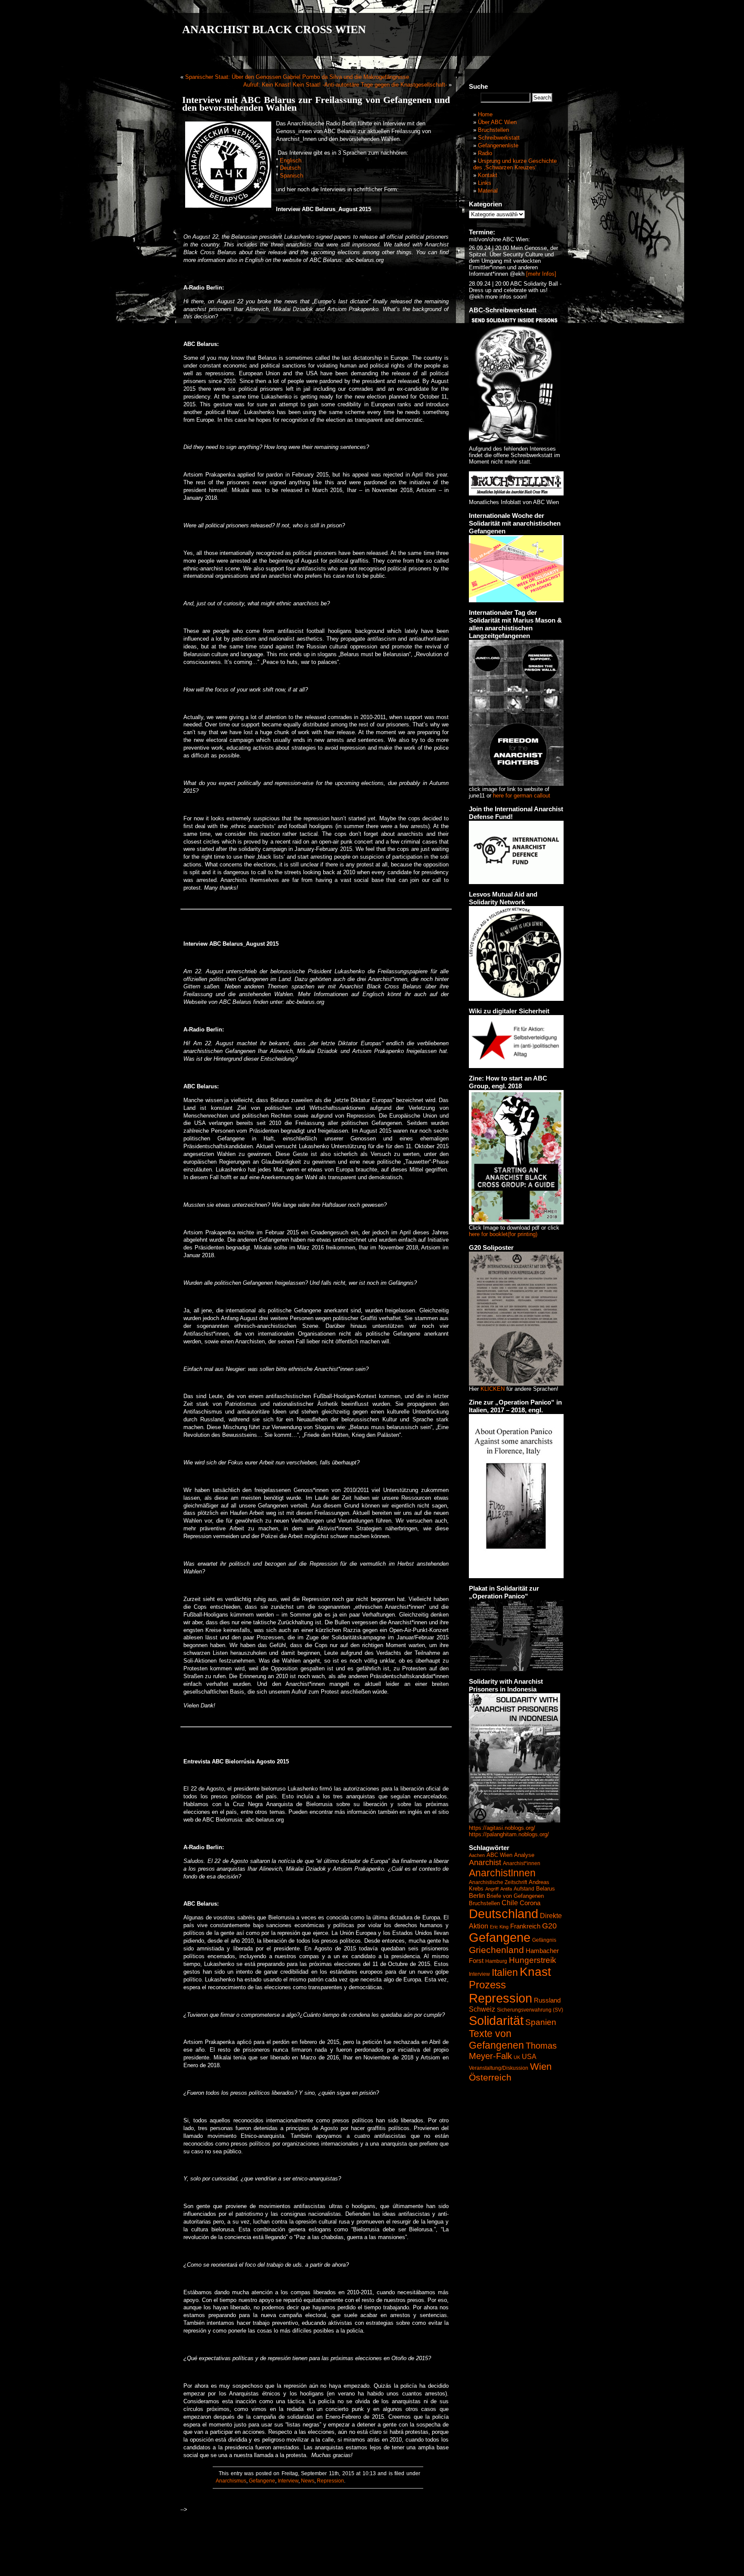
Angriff (492, 1889)
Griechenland (496, 1950)
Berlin (477, 1895)
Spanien (541, 2022)
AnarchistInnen (502, 1873)
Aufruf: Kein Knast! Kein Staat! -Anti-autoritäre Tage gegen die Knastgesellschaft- (345, 85)
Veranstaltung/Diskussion (499, 2068)
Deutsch (290, 168)
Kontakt (488, 175)
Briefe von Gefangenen (515, 1896)
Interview (288, 2481)
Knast (535, 1972)
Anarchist (485, 1863)
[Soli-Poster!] (515, 1821)
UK (517, 2057)
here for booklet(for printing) (503, 1234)
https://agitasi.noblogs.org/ (502, 1828)
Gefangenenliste (498, 145)
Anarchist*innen (522, 1863)
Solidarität (496, 2020)
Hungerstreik (533, 1960)
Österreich (490, 2078)
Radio (485, 153)
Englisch (291, 160)
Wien (541, 2067)
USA (529, 2056)
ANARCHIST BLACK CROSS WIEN (274, 30)
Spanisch (291, 176)
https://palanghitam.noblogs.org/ (509, 1834)
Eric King (499, 1927)
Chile (510, 1903)
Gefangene (262, 2481)
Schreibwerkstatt (499, 138)
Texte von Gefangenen (496, 2039)
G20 (549, 1926)
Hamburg (496, 1961)
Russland (547, 2000)
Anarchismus (231, 2481)
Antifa (506, 1889)
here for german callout (522, 796)
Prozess (487, 1985)
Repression (330, 2481)
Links (485, 183)
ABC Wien (499, 1855)
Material (488, 191)
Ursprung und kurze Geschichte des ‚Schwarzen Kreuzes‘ (515, 164)
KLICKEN (493, 1389)
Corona (530, 1903)
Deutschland (504, 1914)
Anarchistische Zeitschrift (498, 1882)
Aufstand (524, 1889)
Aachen (477, 1855)
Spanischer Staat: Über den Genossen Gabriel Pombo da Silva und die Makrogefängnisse (297, 77)
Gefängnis (544, 1940)
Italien (505, 1972)
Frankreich (525, 1926)
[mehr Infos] (540, 274)
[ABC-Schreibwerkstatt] (515, 441)
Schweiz (482, 2009)
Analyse (524, 1855)
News (308, 2481)
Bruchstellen (493, 130)
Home (485, 114)
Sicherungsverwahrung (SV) (530, 2010)
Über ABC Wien (497, 122)
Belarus (546, 1889)
